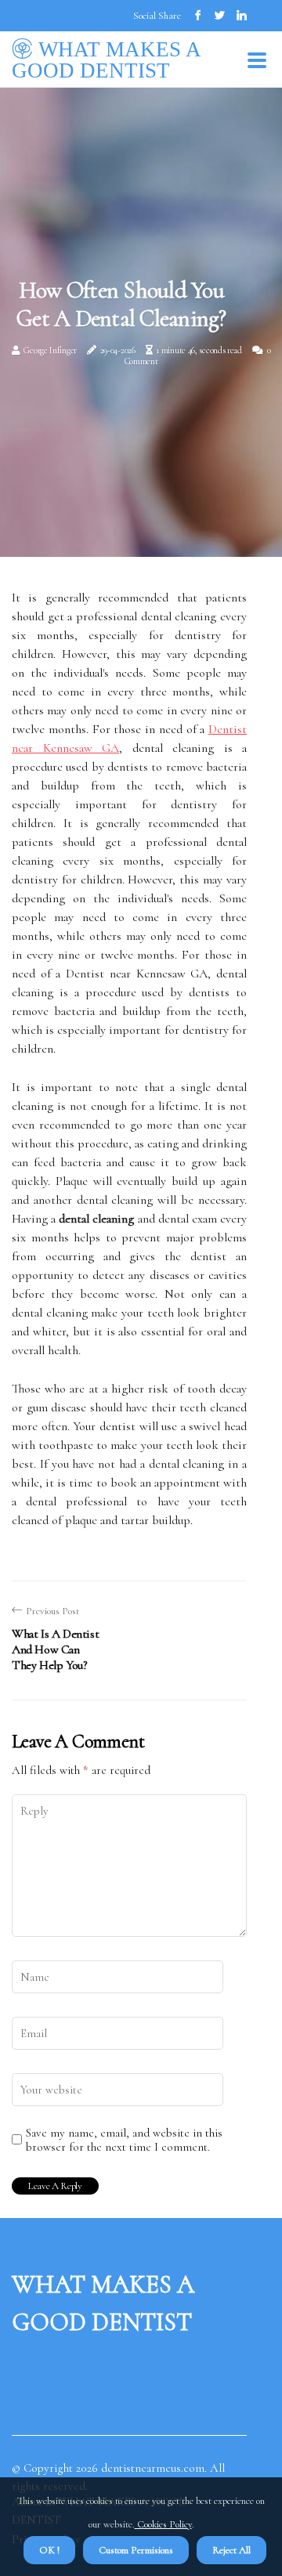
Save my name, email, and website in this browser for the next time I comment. (124, 2140)
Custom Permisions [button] (136, 2550)
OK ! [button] (49, 2550)
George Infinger (50, 350)
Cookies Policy (163, 2524)
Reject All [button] (231, 2550)
